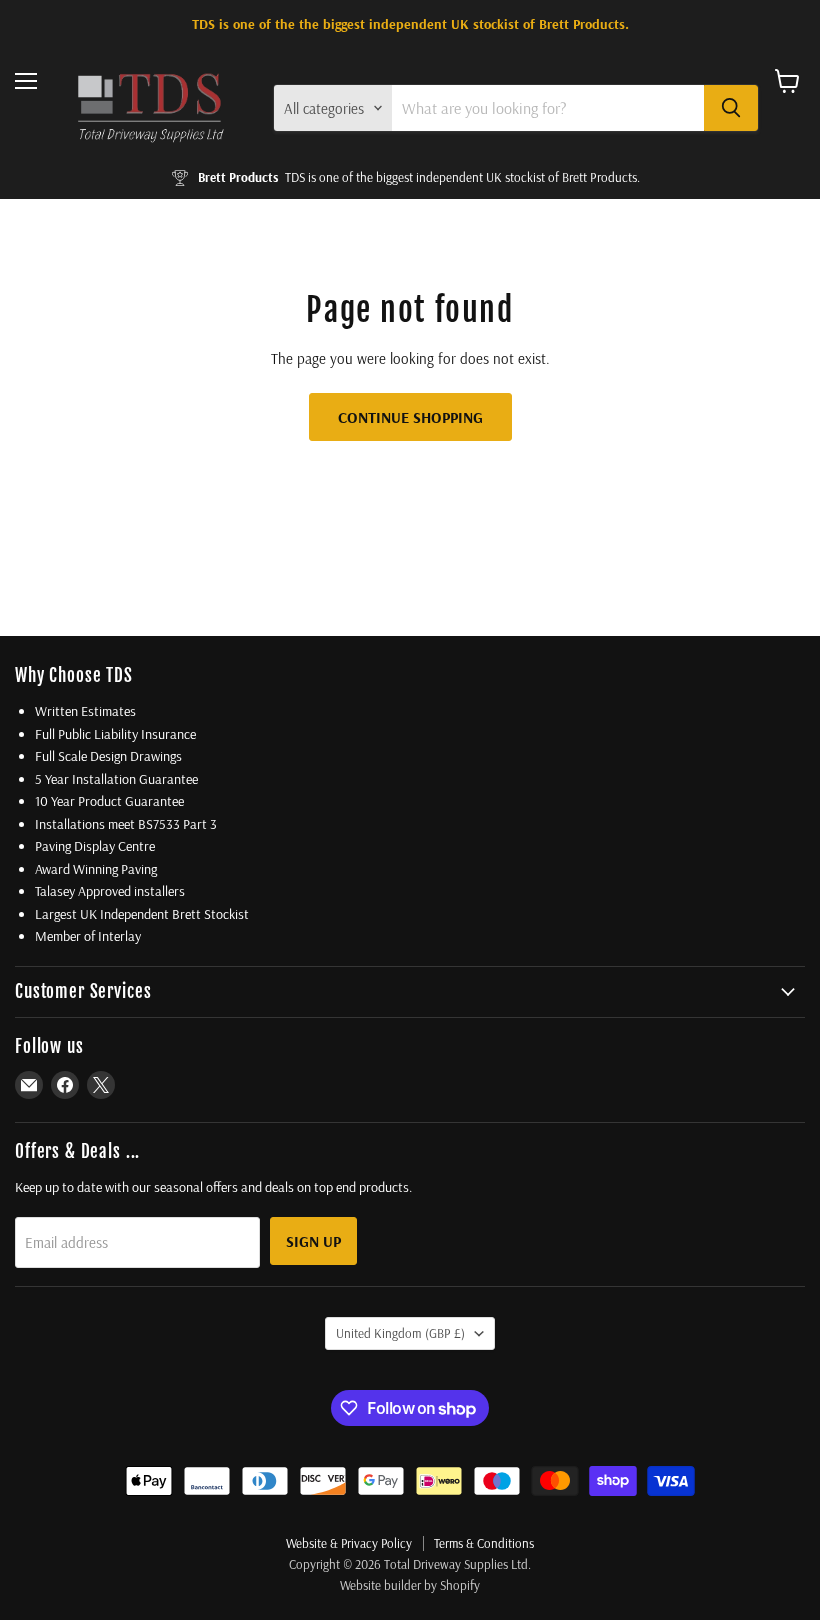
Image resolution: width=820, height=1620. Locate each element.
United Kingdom (400, 1333)
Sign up (313, 1241)
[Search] (731, 108)
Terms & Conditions (484, 1543)
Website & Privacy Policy (349, 1543)
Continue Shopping (410, 417)
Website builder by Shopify (410, 1585)
